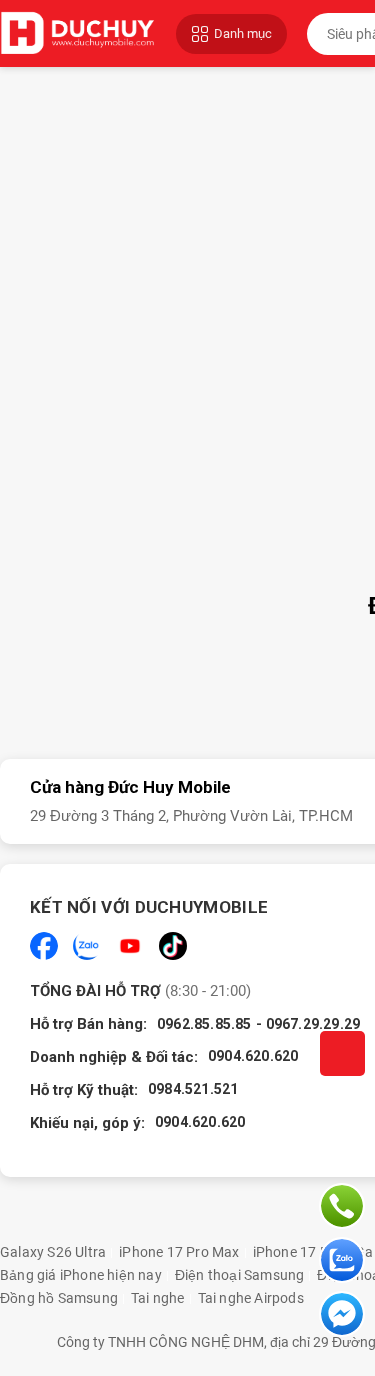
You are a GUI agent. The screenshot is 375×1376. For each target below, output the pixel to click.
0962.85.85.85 (204, 1024)
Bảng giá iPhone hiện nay (81, 1275)
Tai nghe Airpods (251, 1298)
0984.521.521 (193, 1089)
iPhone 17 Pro (298, 1252)
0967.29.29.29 (313, 1024)
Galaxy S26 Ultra (53, 1252)
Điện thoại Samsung (240, 1275)
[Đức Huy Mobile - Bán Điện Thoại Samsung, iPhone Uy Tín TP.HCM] (78, 33)
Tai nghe (158, 1298)
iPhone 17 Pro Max (179, 1252)
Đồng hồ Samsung (59, 1298)
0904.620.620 (253, 1056)
